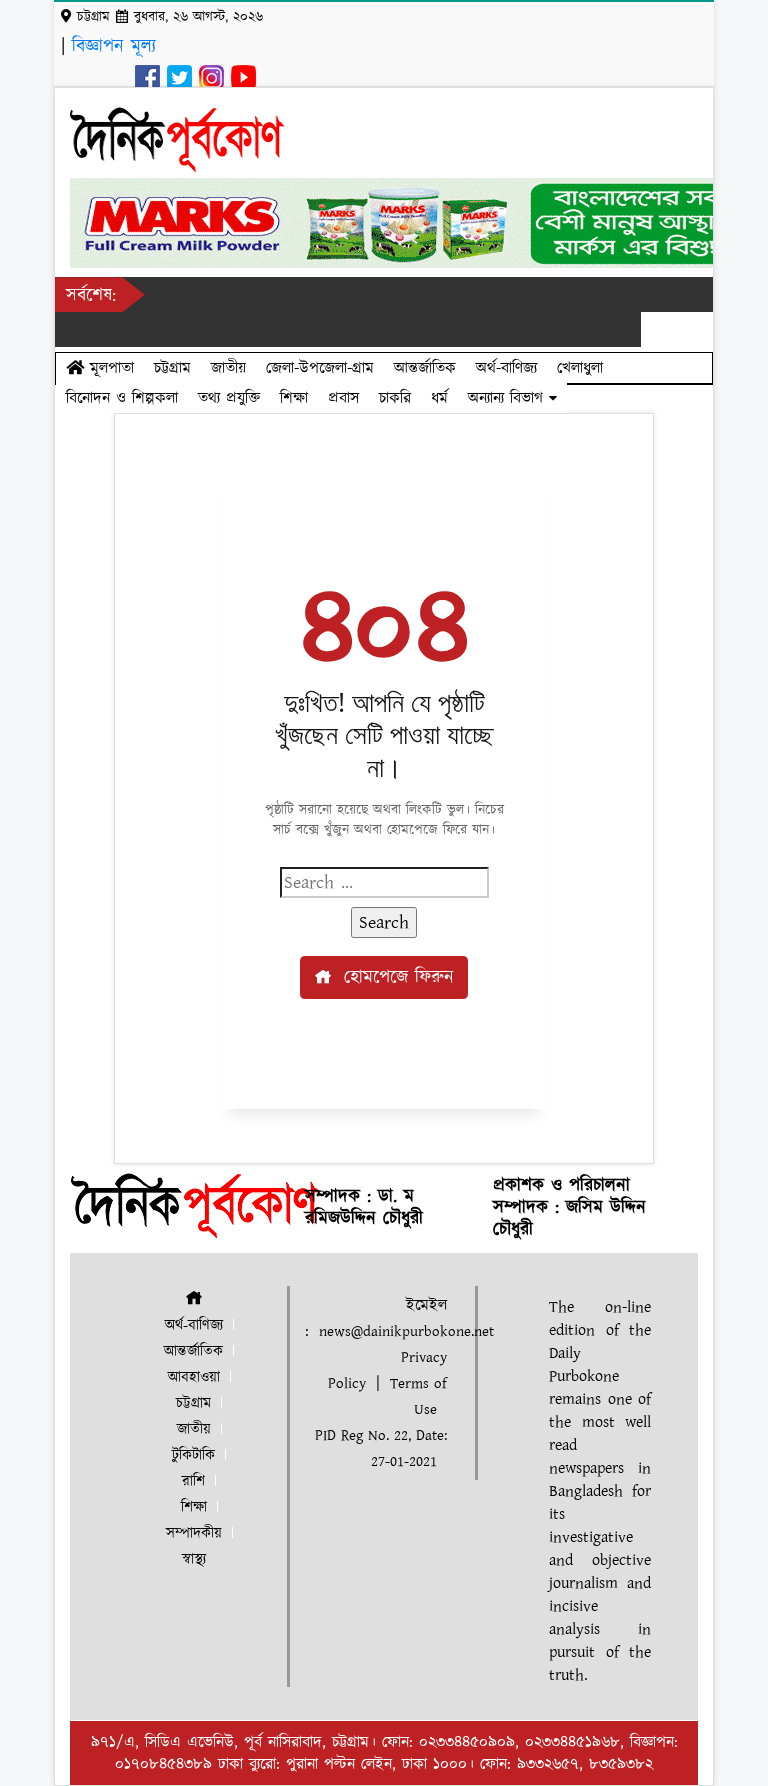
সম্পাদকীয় (194, 1533)
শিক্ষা (294, 398)
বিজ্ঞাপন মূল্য (114, 46)
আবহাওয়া (194, 1377)
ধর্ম (439, 398)
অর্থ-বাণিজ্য (506, 368)
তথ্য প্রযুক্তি (229, 398)
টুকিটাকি (193, 1455)
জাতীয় (228, 368)
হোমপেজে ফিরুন (395, 977)
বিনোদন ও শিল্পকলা (122, 398)
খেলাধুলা (580, 368)
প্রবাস (343, 398)
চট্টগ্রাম (172, 368)
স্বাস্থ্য (194, 1559)
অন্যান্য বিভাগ (508, 398)
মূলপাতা (109, 368)
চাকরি (395, 398)
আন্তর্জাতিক (425, 368)
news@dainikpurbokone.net (406, 1331)
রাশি (193, 1481)
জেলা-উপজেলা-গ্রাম (320, 368)
